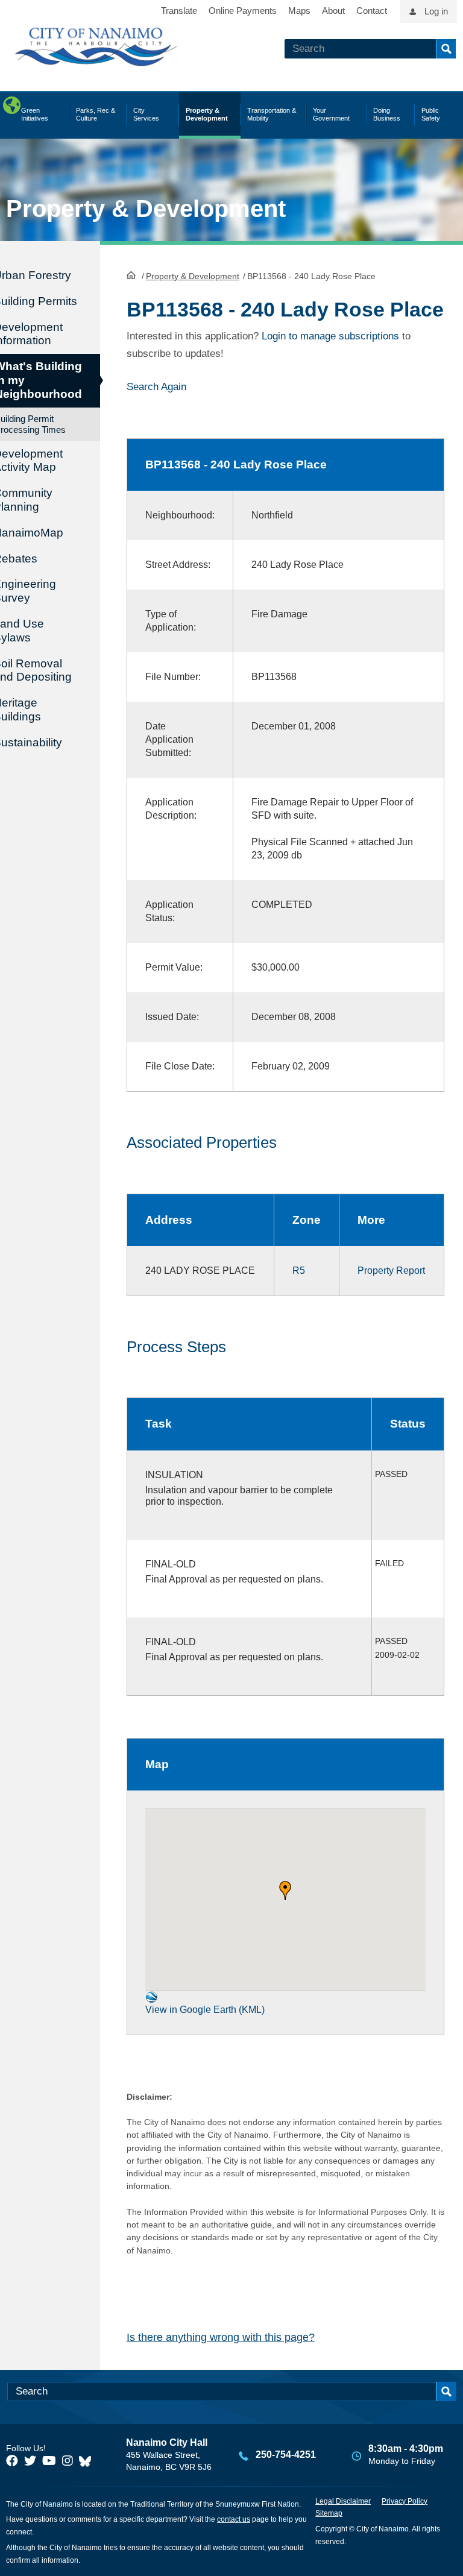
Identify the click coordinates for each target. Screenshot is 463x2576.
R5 (299, 1271)
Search (446, 49)
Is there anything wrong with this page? (221, 2337)
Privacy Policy (405, 2501)
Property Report (391, 1271)
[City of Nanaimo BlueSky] (88, 2461)
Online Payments (243, 11)
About (333, 11)
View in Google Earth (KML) (205, 2010)
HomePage (131, 275)
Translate (179, 11)
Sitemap (329, 2513)
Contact (372, 11)
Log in (436, 11)
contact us (234, 2519)
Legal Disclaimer (343, 2501)
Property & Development (193, 276)
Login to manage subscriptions (330, 336)
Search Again (156, 387)
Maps (299, 11)
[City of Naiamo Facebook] (12, 2461)
